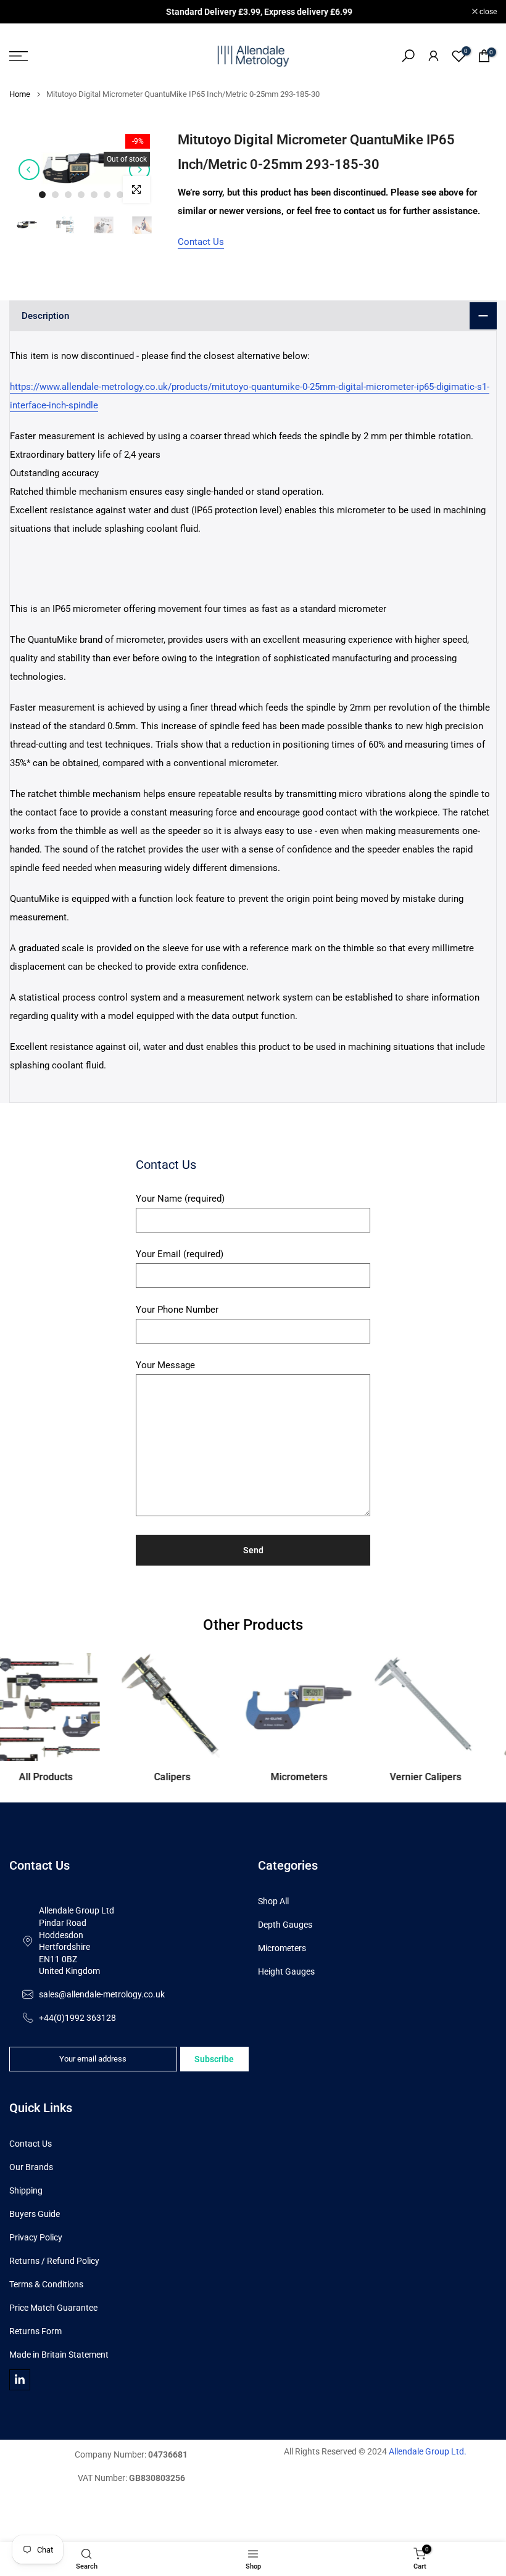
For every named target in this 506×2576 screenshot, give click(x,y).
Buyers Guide (35, 2214)
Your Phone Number (177, 1310)
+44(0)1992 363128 (77, 2018)
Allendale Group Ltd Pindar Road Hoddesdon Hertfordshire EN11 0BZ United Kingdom (77, 1941)
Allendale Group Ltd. (428, 2451)
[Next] (139, 170)
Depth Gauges (285, 1925)
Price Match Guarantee (53, 2308)
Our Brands (31, 2167)
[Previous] (29, 170)
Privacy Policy (36, 2237)
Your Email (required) (180, 1254)
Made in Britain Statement (59, 2355)
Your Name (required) (180, 1199)
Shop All (273, 1901)
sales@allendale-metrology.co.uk (102, 1994)
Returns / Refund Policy (54, 2261)
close (24, 12)
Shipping (26, 2190)
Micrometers (282, 1948)
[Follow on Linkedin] (20, 2380)
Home (20, 94)
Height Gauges (286, 1971)
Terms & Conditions (46, 2284)
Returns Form (35, 2331)
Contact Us (201, 242)
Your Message (165, 1365)
